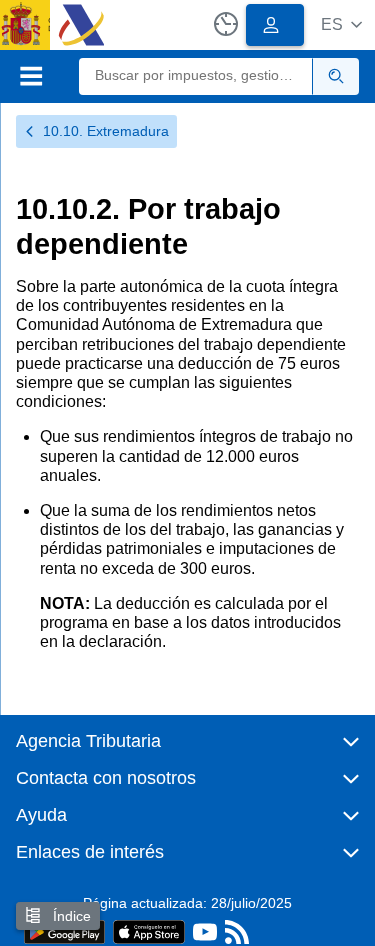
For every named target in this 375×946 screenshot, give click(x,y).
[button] (341, 24)
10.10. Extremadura (106, 131)
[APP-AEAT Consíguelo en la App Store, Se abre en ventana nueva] (149, 930)
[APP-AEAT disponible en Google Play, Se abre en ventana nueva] (64, 930)
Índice (70, 916)
